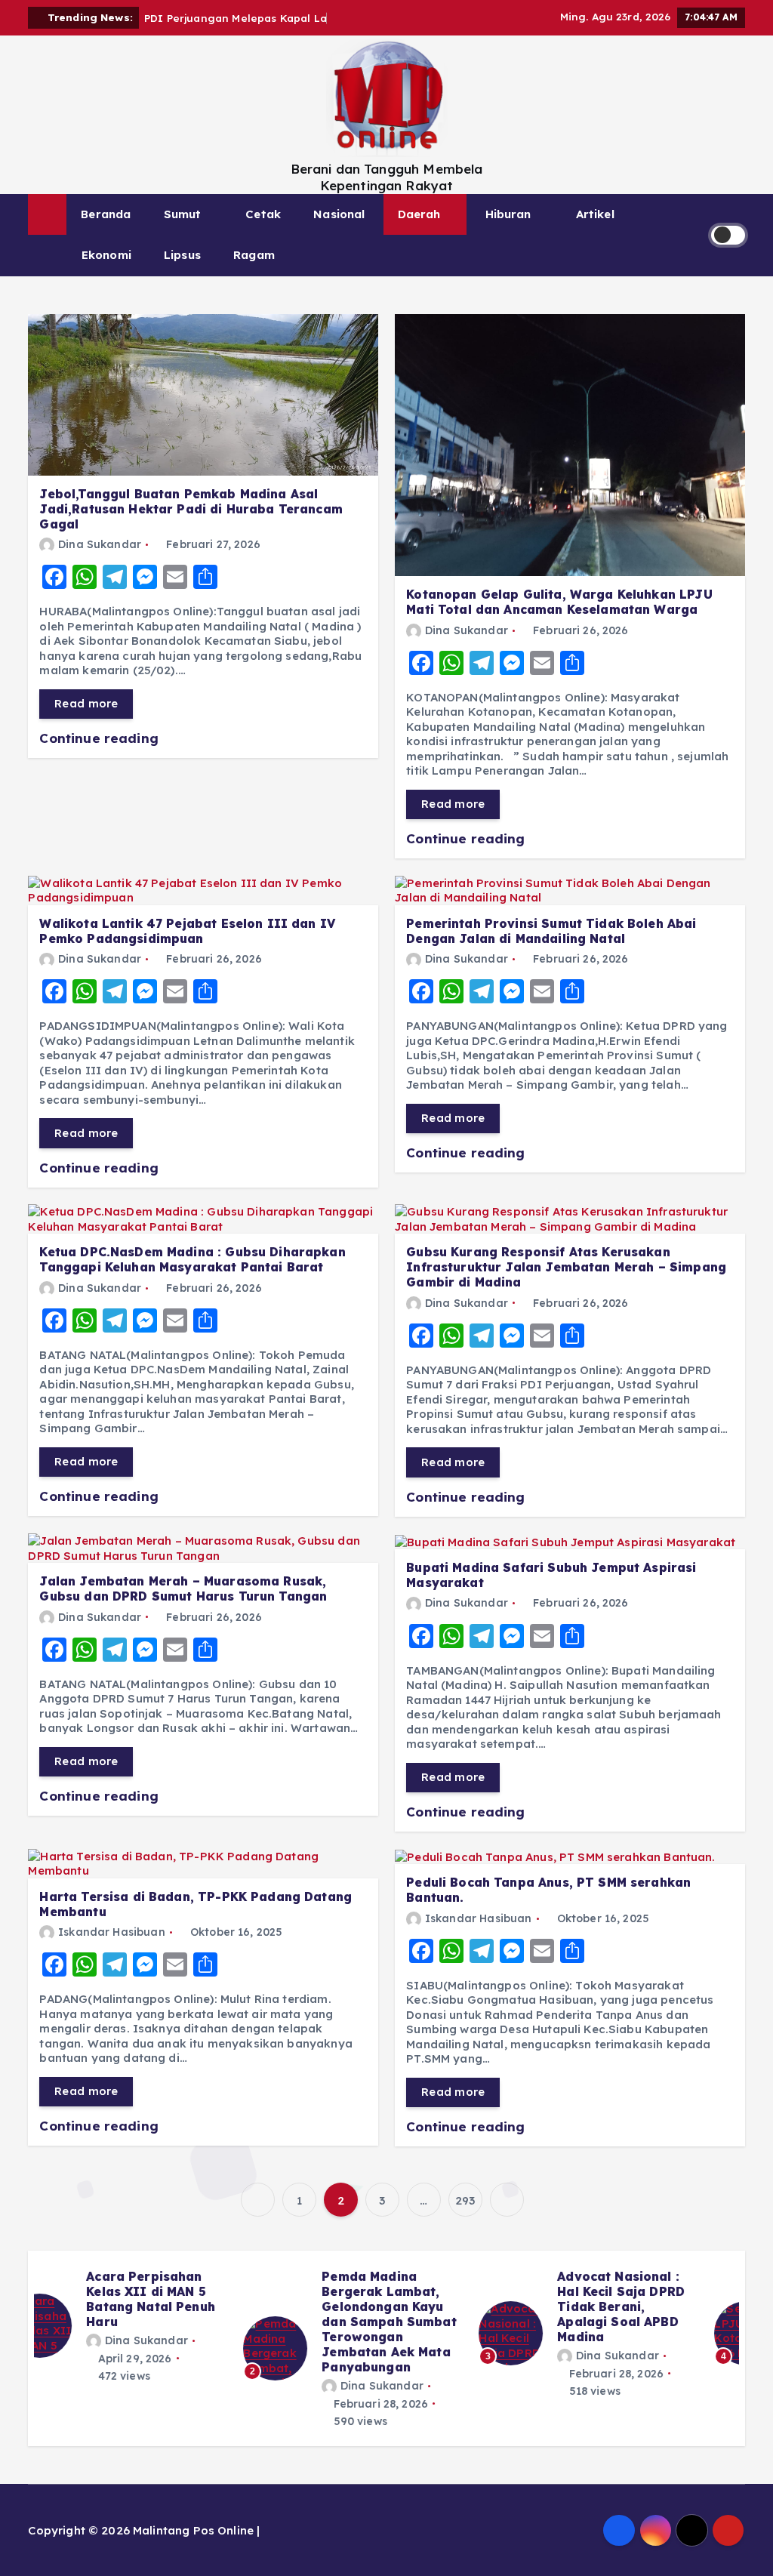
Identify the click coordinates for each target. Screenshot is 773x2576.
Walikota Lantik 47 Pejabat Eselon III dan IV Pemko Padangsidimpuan (187, 931)
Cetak (263, 214)
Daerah (419, 214)
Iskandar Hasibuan (111, 1932)
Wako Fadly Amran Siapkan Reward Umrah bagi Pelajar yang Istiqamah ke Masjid (420, 2306)
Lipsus (182, 255)
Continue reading (101, 738)
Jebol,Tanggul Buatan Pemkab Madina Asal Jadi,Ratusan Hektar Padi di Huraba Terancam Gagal (191, 509)
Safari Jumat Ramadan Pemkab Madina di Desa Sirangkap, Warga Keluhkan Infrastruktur (652, 2314)
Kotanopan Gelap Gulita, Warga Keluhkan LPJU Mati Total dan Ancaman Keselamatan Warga (559, 602)
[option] (152, 2333)
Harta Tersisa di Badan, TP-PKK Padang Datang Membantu (196, 1904)
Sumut (183, 214)
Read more (86, 703)
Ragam (254, 255)
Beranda (106, 214)
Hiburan (508, 214)
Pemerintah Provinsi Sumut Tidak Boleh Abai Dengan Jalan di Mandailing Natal (551, 931)
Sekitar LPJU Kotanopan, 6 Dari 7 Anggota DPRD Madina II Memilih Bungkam (186, 2306)
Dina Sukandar (100, 544)
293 (465, 2200)
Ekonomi (106, 255)
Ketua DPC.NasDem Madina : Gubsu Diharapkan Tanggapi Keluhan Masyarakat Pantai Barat (192, 1259)
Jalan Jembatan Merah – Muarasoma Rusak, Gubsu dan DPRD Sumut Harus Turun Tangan (183, 1588)
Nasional (339, 214)
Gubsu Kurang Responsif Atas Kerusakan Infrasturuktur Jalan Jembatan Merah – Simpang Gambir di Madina (566, 1267)
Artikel (595, 214)
